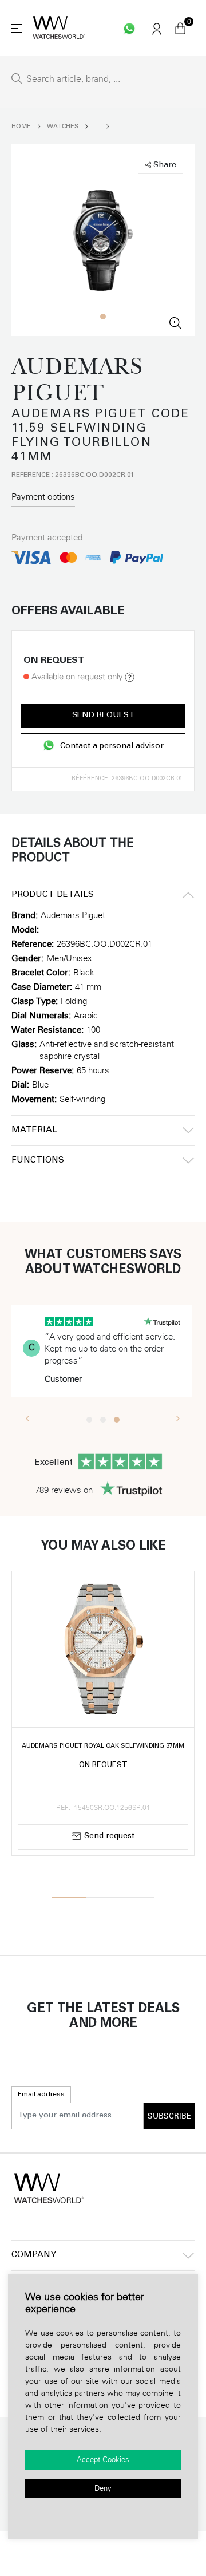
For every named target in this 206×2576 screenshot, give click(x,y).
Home (21, 126)
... (97, 126)
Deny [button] (103, 2488)
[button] (103, 317)
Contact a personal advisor (112, 746)
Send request (103, 716)
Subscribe (169, 2116)
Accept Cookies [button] (103, 2460)
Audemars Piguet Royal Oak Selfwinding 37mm (103, 1746)
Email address (41, 2095)
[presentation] (28, 1418)
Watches (63, 126)
